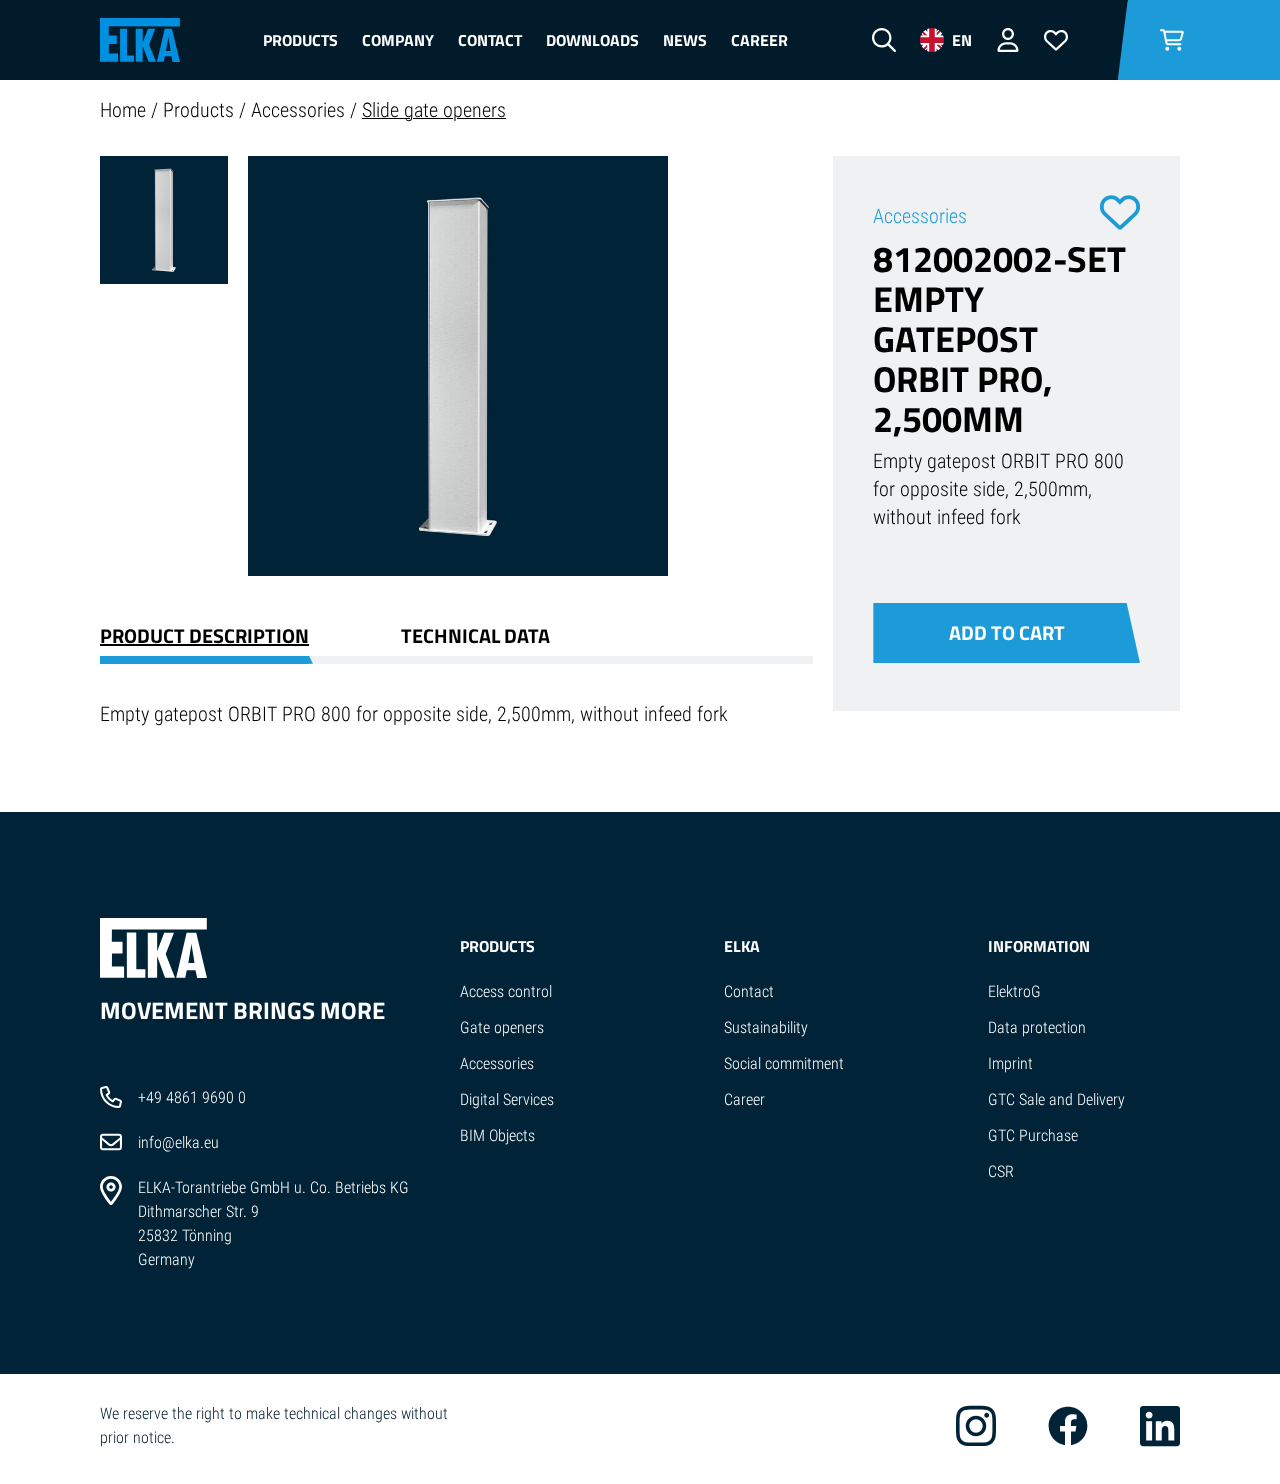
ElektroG (1014, 991)
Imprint (1010, 1063)
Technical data (475, 636)
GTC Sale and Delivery (1056, 1099)
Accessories (300, 110)
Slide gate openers (434, 110)
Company (398, 40)
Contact (490, 40)
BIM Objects (497, 1135)
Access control (506, 991)
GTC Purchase (1033, 1135)
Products (300, 40)
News (685, 40)
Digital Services (507, 1099)
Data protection (1037, 1027)
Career (759, 40)
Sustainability (766, 1027)
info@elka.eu (178, 1142)
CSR (1001, 1171)
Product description (204, 636)
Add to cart (1007, 632)
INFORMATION (1039, 946)
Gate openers (502, 1027)
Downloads (592, 40)
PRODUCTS (497, 946)
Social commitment (784, 1063)
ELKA (742, 946)
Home (125, 110)
